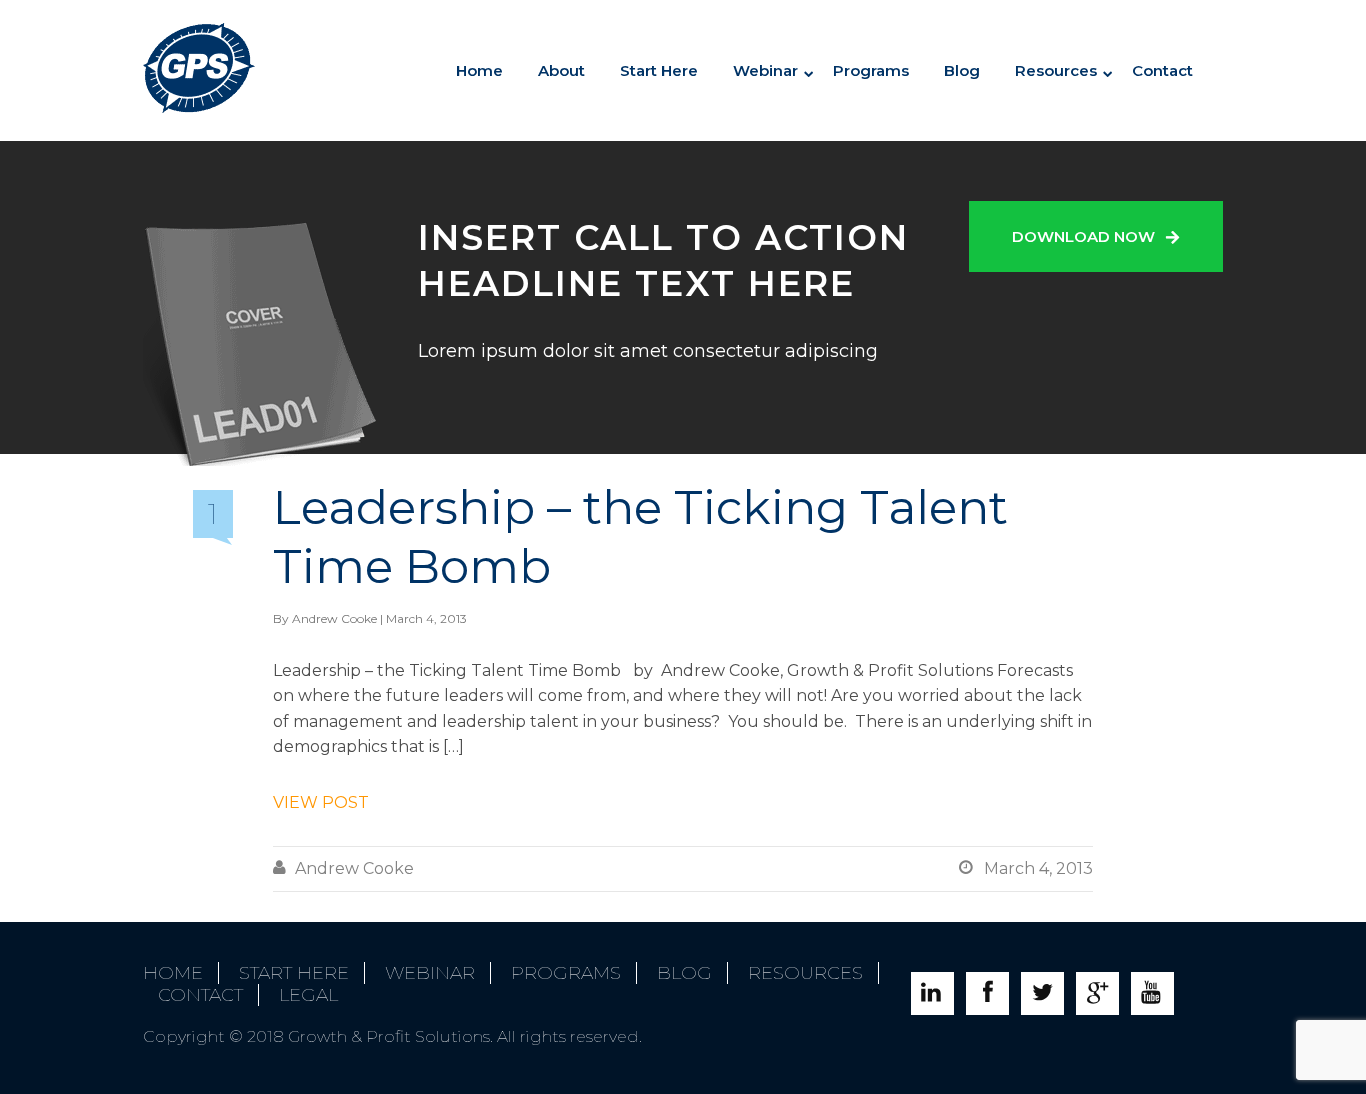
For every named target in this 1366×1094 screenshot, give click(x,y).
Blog (962, 70)
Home (479, 70)
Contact (1162, 70)
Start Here (659, 70)
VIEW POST (321, 802)
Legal (308, 995)
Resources (1056, 70)
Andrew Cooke (334, 618)
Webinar (430, 973)
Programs (871, 70)
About (561, 70)
